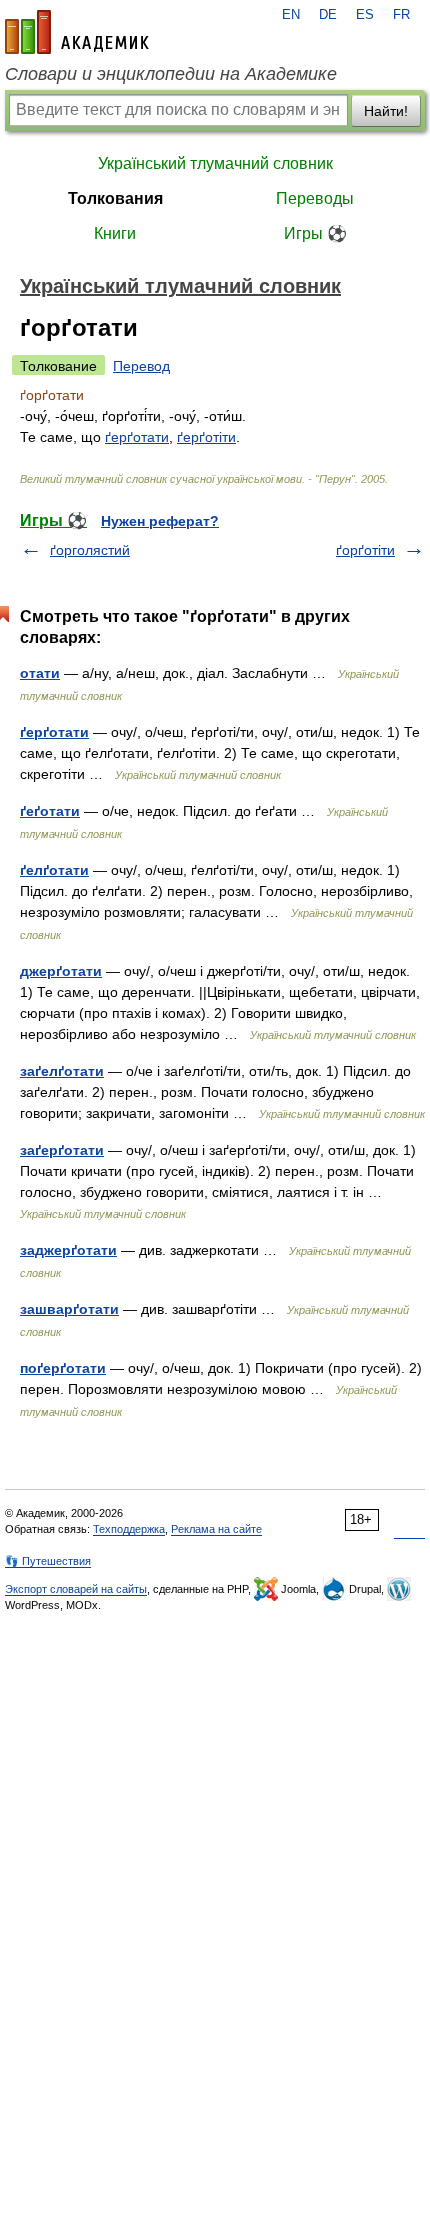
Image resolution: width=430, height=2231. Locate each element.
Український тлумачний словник (215, 163)
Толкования (115, 198)
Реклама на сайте (216, 1529)
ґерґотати (137, 437)
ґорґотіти (365, 550)
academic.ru (77, 32)
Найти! (386, 111)
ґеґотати (50, 811)
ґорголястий (90, 550)
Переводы (315, 198)
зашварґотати (69, 1309)
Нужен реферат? (160, 521)
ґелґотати (54, 870)
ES (365, 15)
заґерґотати (62, 1150)
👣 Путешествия (48, 1561)
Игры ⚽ (315, 233)
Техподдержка (129, 1529)
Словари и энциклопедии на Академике (171, 74)
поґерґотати (63, 1368)
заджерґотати (68, 1250)
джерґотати (61, 971)
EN (291, 15)
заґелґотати (62, 1071)
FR (401, 15)
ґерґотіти (206, 437)
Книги (115, 233)
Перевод (141, 366)
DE (328, 15)
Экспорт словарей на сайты (76, 1589)
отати (40, 673)
